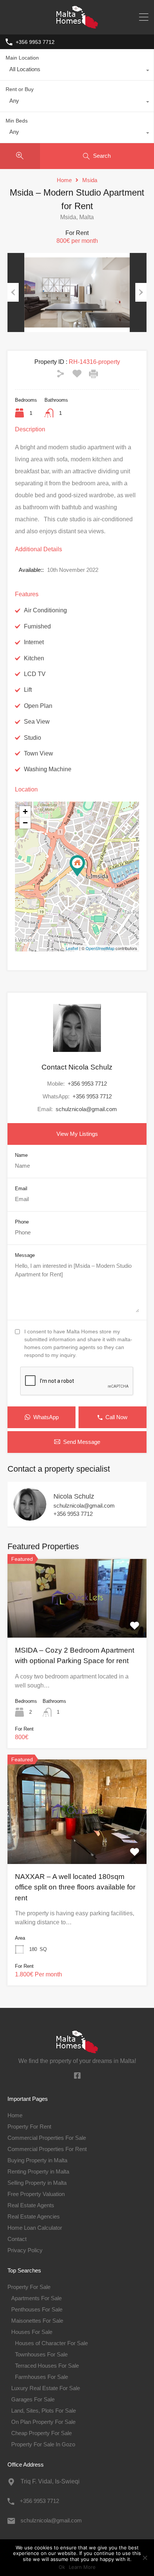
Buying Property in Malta (37, 2160)
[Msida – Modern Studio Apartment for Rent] (77, 866)
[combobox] (77, 71)
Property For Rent (29, 2126)
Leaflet (72, 948)
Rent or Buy (20, 89)
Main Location (22, 58)
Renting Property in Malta (38, 2171)
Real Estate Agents (31, 2205)
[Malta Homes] (77, 25)
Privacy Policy (25, 2250)
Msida (90, 180)
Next (141, 292)
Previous (13, 292)
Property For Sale (29, 2287)
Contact (17, 2239)
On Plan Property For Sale (43, 2422)
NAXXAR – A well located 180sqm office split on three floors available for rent (75, 1887)
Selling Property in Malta (37, 2183)
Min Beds (17, 121)
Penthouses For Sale (37, 2309)
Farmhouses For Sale (41, 2377)
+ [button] (25, 812)
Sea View (37, 722)
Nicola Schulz (74, 1496)
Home (64, 180)
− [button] (25, 823)
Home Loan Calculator (35, 2228)
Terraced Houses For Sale (47, 2366)
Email (21, 1189)
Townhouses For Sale (41, 2354)
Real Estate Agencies (34, 2216)
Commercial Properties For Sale (47, 2138)
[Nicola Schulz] (30, 1517)
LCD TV (35, 674)
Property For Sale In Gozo (43, 2444)
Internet (34, 642)
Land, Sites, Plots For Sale (44, 2411)
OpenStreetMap (100, 948)
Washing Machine (48, 769)
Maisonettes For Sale (37, 2321)
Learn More (82, 2567)
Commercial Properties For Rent (47, 2149)
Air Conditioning (45, 610)
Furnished (37, 626)
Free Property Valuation (36, 2194)
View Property (77, 1622)
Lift (28, 690)
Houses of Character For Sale (51, 2343)
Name (21, 1155)
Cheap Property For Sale (41, 2433)
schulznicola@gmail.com (86, 1109)
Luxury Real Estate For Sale (46, 2388)
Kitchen (34, 658)
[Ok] (145, 2558)
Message (25, 1255)
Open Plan (38, 706)
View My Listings (77, 1134)
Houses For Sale (32, 2332)
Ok (62, 2567)
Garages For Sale (33, 2399)
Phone (22, 1222)
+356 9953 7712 (35, 42)
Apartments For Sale (36, 2298)
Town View (38, 753)
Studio (33, 738)
